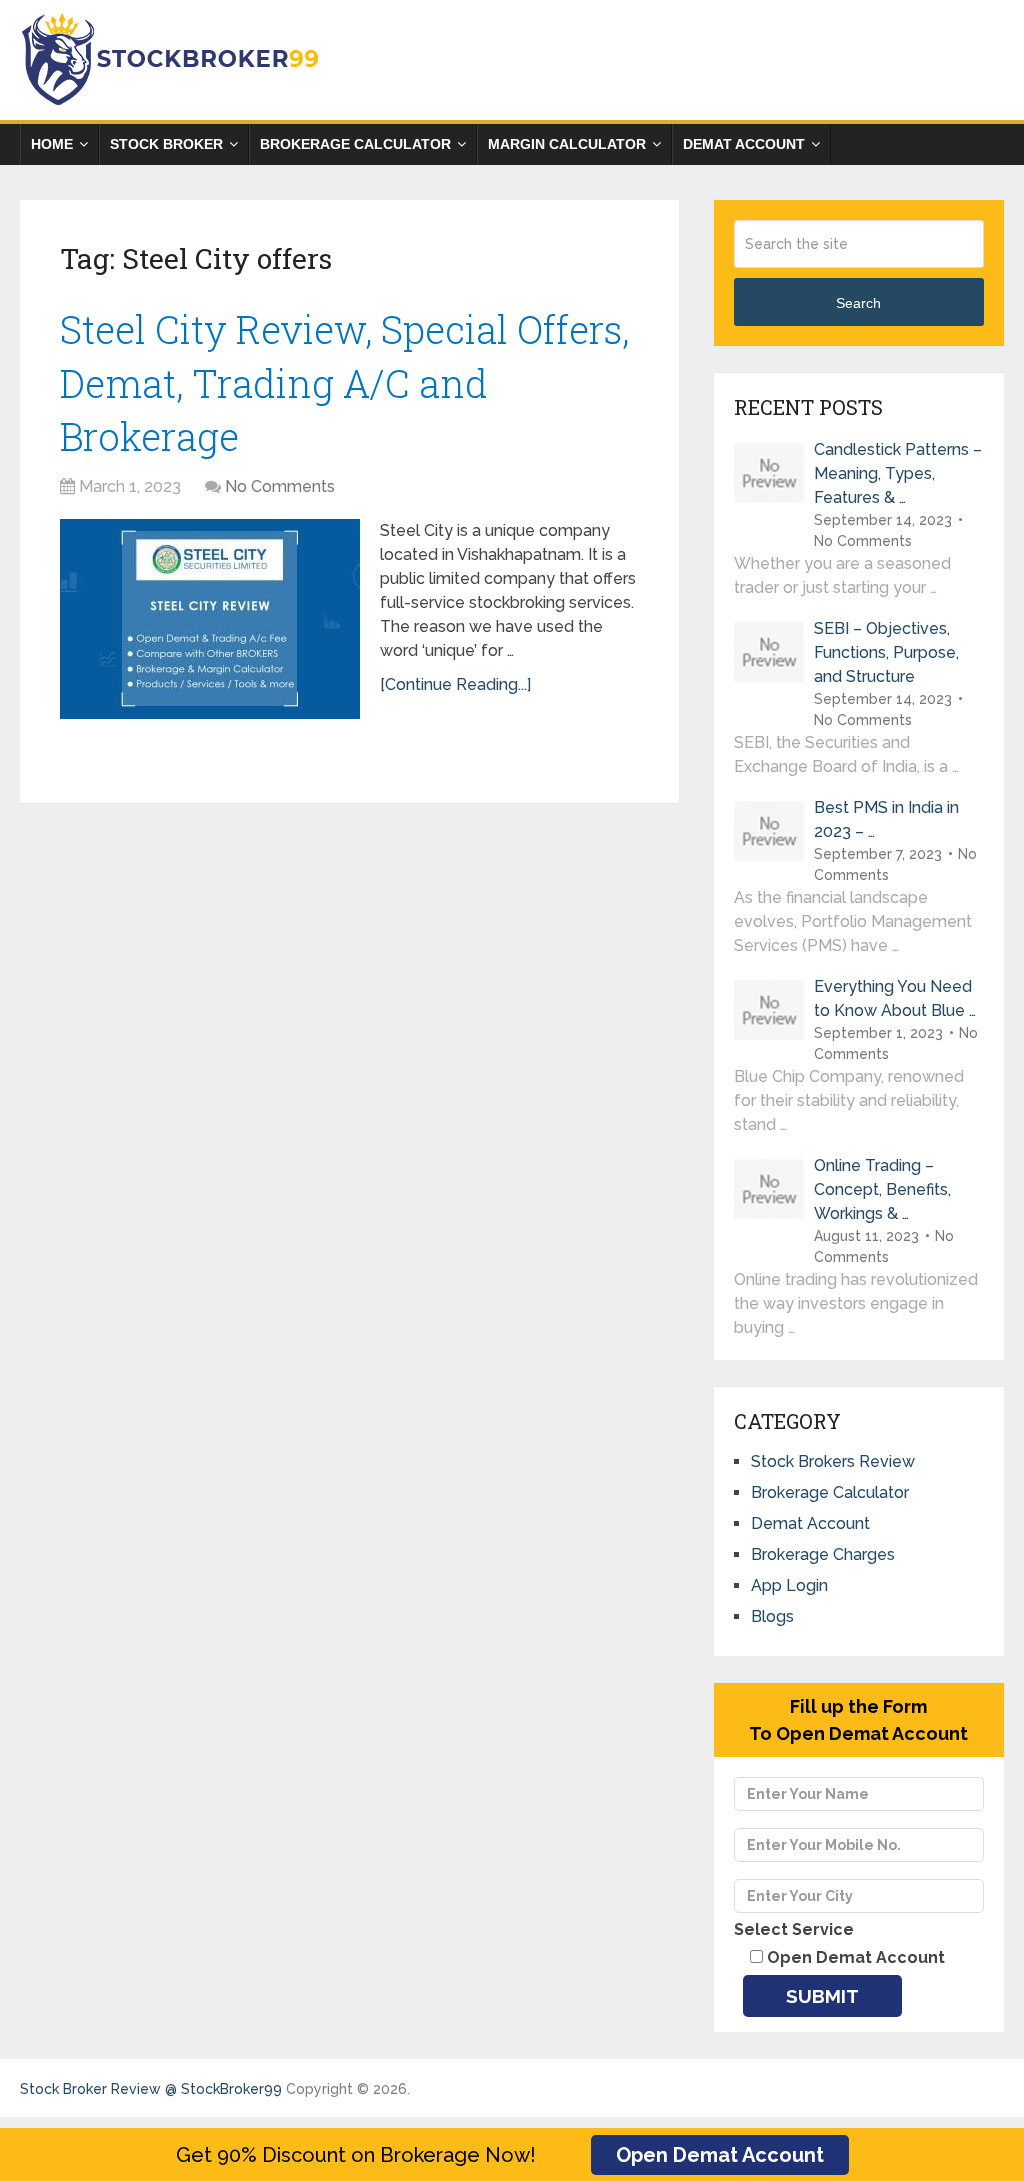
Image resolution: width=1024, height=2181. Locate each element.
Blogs (772, 1616)
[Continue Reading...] (455, 684)
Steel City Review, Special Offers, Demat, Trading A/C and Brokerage (344, 382)
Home (52, 144)
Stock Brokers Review (833, 1461)
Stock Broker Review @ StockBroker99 (151, 2089)
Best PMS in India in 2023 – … (886, 819)
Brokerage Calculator (355, 144)
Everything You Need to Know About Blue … (895, 998)
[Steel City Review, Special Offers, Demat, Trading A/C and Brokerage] (210, 619)
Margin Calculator (567, 144)
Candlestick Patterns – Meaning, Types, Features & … (898, 473)
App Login (789, 1585)
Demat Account (744, 144)
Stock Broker (166, 144)
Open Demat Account (720, 2155)
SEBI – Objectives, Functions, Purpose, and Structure (886, 652)
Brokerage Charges (823, 1554)
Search (858, 303)
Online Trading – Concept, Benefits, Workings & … (882, 1189)
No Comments (280, 486)
